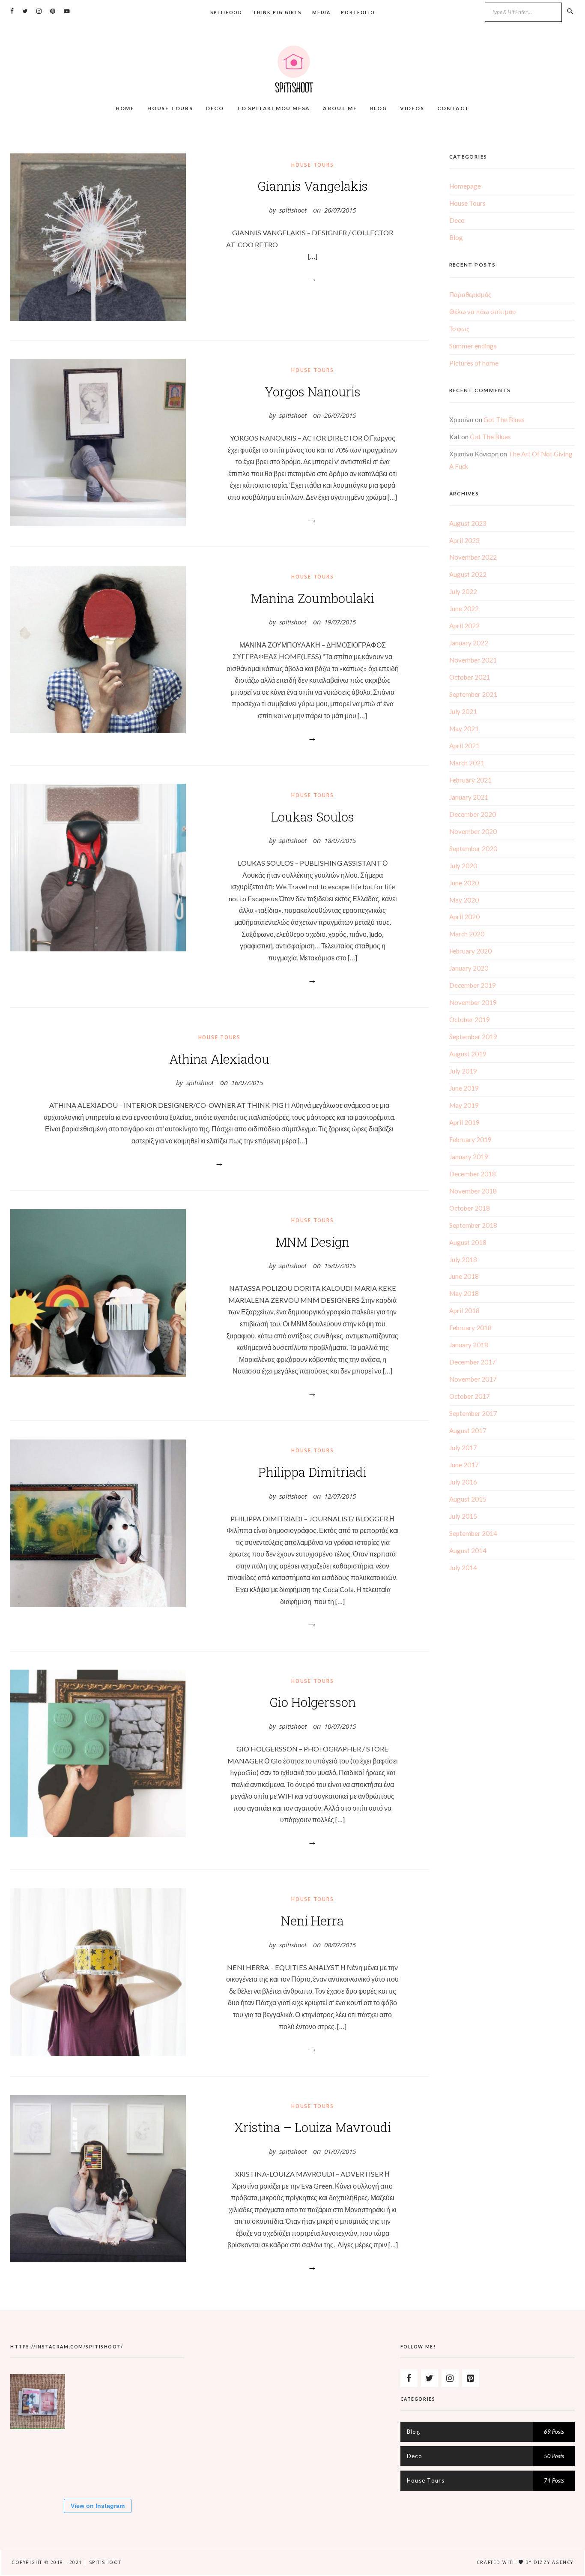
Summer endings (473, 346)
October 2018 (470, 1208)
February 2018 (470, 1328)
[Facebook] (409, 2378)
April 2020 (464, 917)
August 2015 (468, 1499)
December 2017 (473, 1362)
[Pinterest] (471, 2378)
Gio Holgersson (313, 1702)
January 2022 (469, 643)
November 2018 (473, 1191)
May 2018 (464, 1293)
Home (125, 108)
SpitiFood (226, 12)
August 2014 (468, 1550)
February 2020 (470, 951)
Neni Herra (312, 1921)
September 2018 (473, 1225)
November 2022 (473, 557)
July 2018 (463, 1260)
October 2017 (470, 1396)
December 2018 (473, 1174)
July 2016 (463, 1482)
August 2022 (468, 574)
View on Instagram (98, 2506)
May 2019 (464, 1105)
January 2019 (469, 1157)
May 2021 (464, 729)
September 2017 (473, 1413)
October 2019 (470, 1020)
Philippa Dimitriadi (312, 1472)
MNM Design (313, 1242)
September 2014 (473, 1533)
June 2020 (464, 883)
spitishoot (293, 210)
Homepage (465, 186)
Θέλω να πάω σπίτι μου (482, 312)
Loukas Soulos (313, 817)
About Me (340, 108)
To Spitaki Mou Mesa (273, 108)
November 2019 (473, 1002)
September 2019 (473, 1037)
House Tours (170, 108)
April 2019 (464, 1122)
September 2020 (473, 849)
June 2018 (464, 1276)
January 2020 (469, 968)
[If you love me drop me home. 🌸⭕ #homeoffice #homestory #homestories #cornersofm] (38, 2461)
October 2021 (470, 677)
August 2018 (468, 1242)
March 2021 (467, 763)
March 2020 (467, 934)
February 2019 (470, 1140)
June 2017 (464, 1465)
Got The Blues (504, 420)
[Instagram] (450, 2378)
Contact (454, 108)
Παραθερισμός (470, 294)
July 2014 (463, 1568)
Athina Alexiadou (219, 1059)
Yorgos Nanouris (313, 392)
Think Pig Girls (277, 12)
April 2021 (464, 746)
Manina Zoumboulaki (313, 598)
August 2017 (468, 1430)
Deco (215, 108)
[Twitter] (430, 2378)
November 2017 (473, 1379)
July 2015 (463, 1516)
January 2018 (469, 1345)
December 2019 (473, 985)
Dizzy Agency (554, 2562)
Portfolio (358, 12)
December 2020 (473, 814)
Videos (412, 108)
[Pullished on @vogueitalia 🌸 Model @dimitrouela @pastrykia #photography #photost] (97, 2461)
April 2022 (464, 626)
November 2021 (473, 660)
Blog (379, 108)
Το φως (459, 329)
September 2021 (473, 694)
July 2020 (463, 866)
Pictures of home (474, 363)
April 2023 (464, 540)
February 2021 (470, 780)
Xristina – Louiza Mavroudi (313, 2127)
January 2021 (469, 797)
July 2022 (463, 591)
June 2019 (464, 1088)
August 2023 (468, 523)
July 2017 (463, 1448)
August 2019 (468, 1054)
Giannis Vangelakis (313, 186)
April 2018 (464, 1310)
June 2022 (464, 609)
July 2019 (463, 1071)
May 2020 (464, 900)
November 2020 (473, 831)
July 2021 (463, 711)
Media (321, 12)
